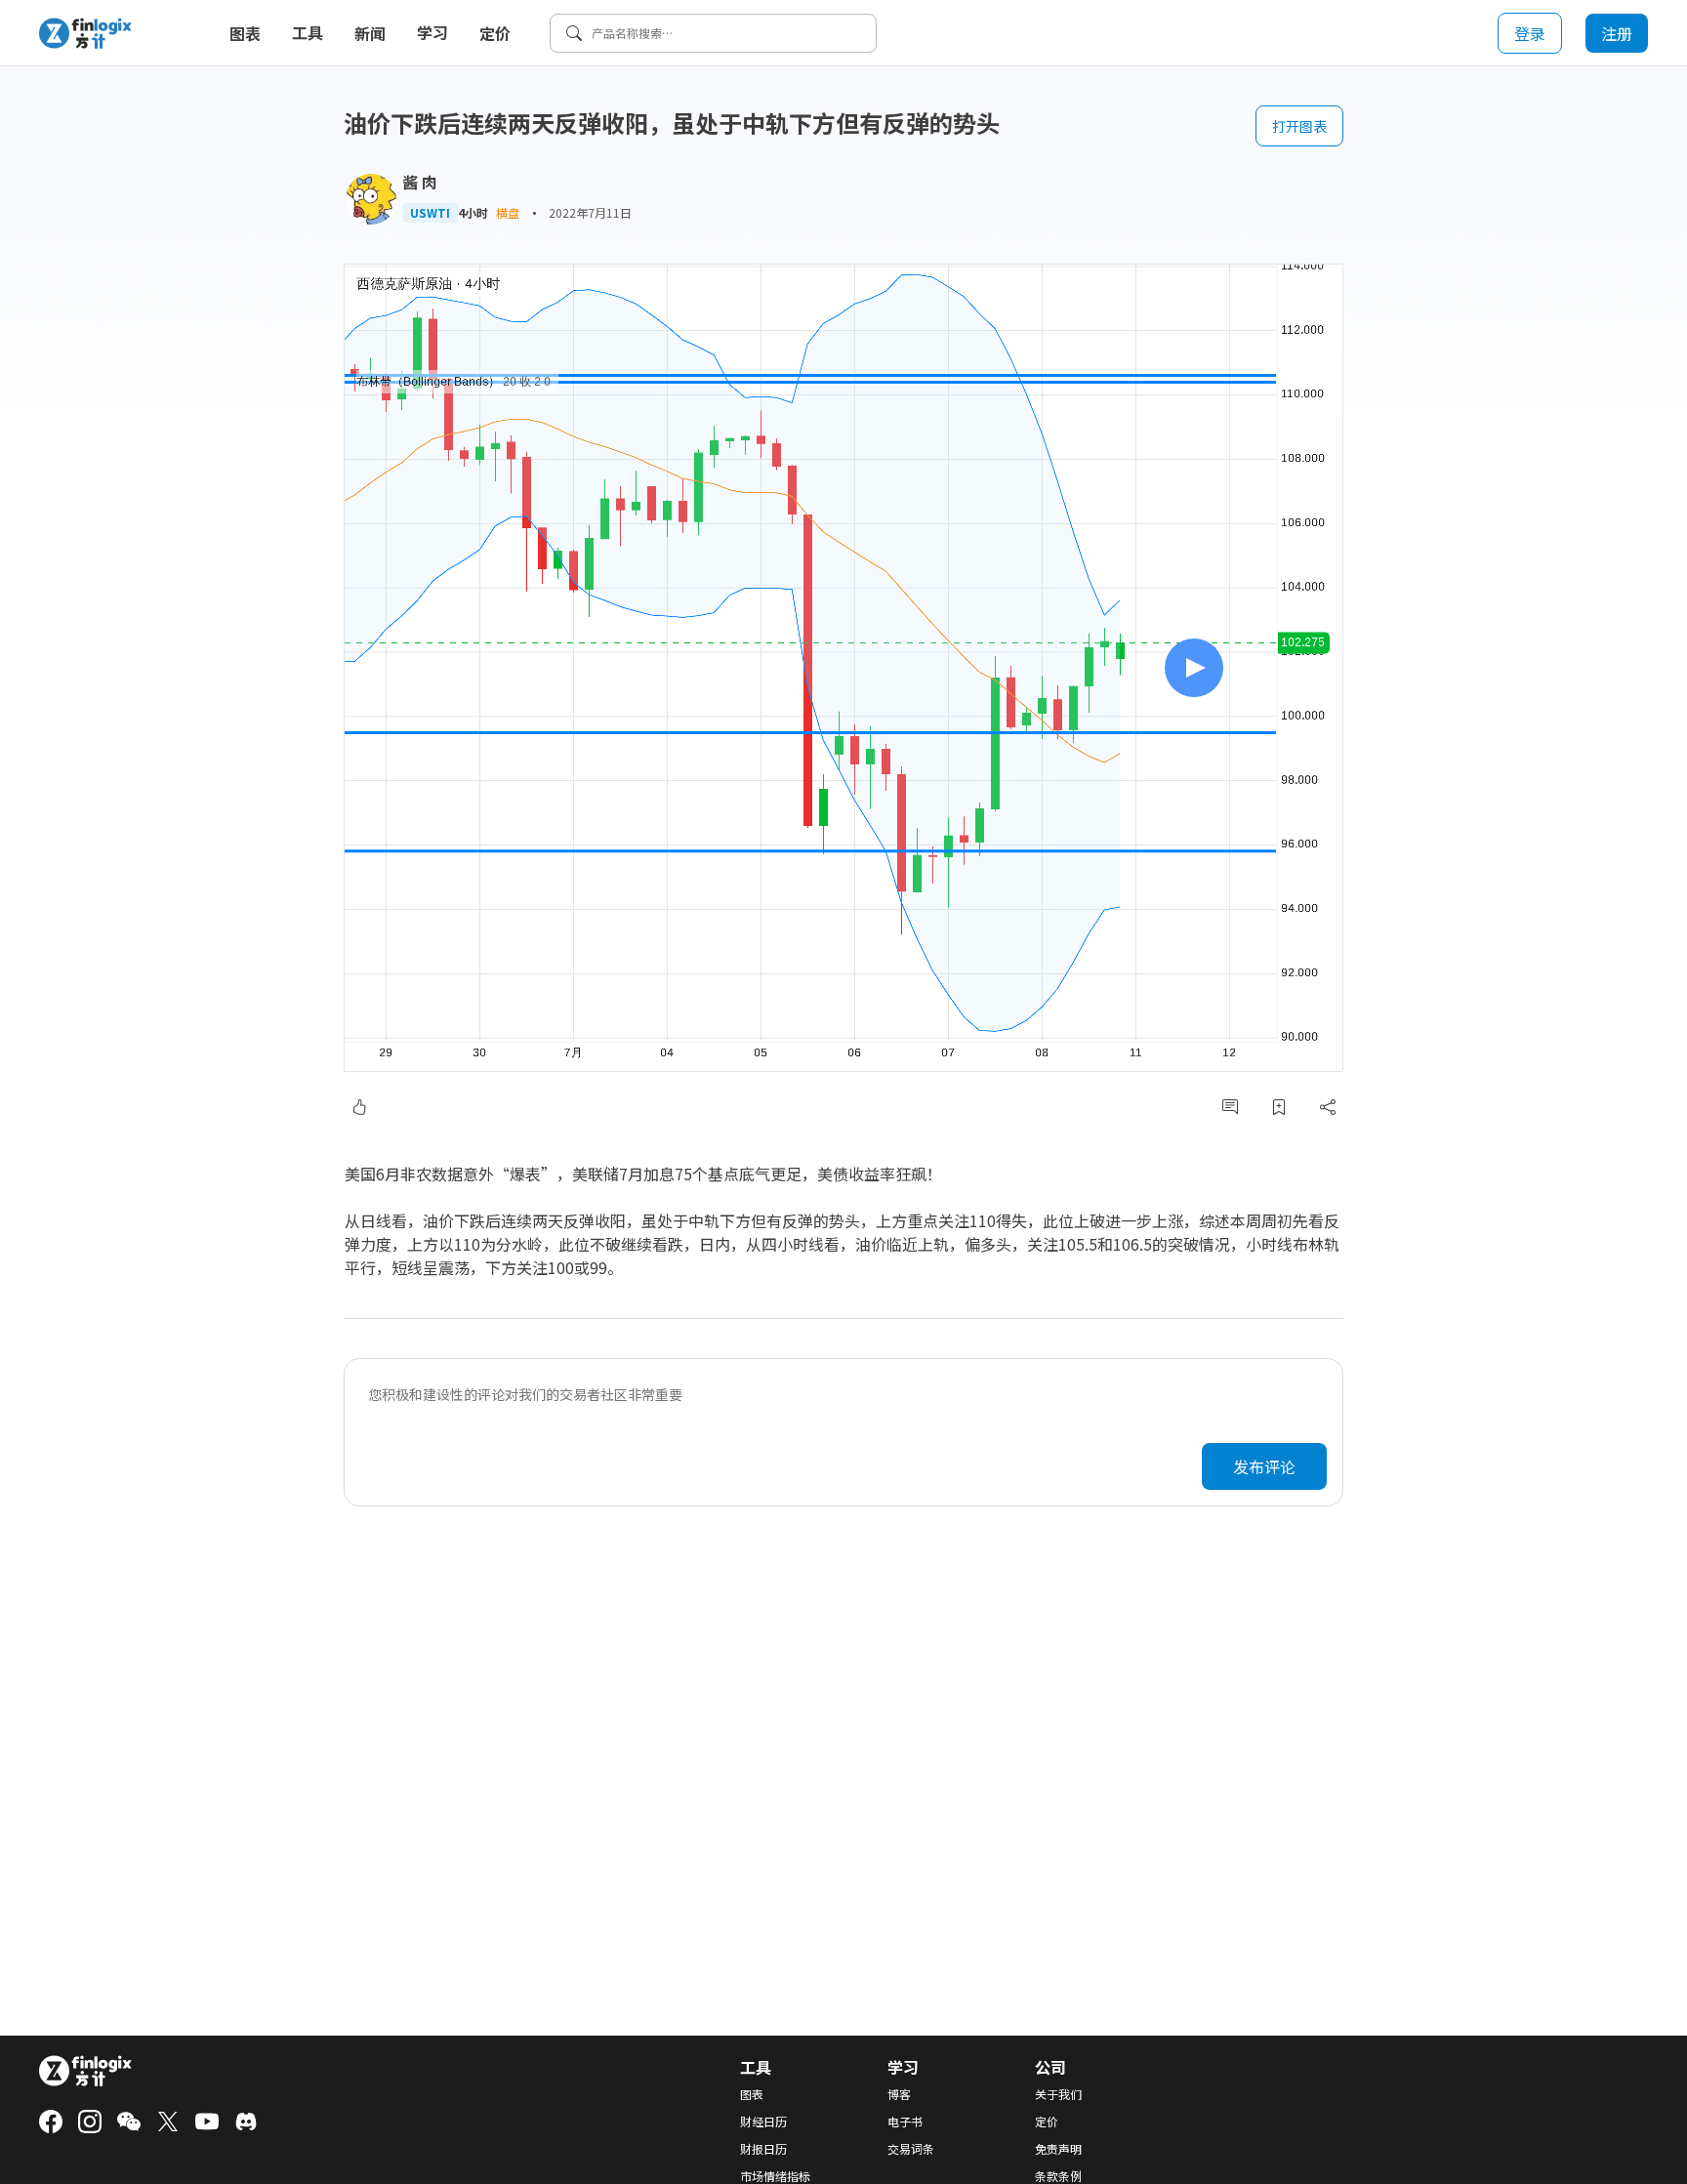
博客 (899, 2094)
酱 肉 (420, 182)
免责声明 (1058, 2149)
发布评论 (1264, 1466)
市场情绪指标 (775, 2176)
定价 (495, 33)
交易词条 (911, 2149)
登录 (1530, 33)
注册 (1617, 33)
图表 (245, 33)
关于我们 (1058, 2094)
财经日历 (763, 2122)
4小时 (473, 213)
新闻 (370, 33)
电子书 (905, 2122)
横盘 (508, 212)
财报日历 (763, 2149)
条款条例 (1058, 2176)
